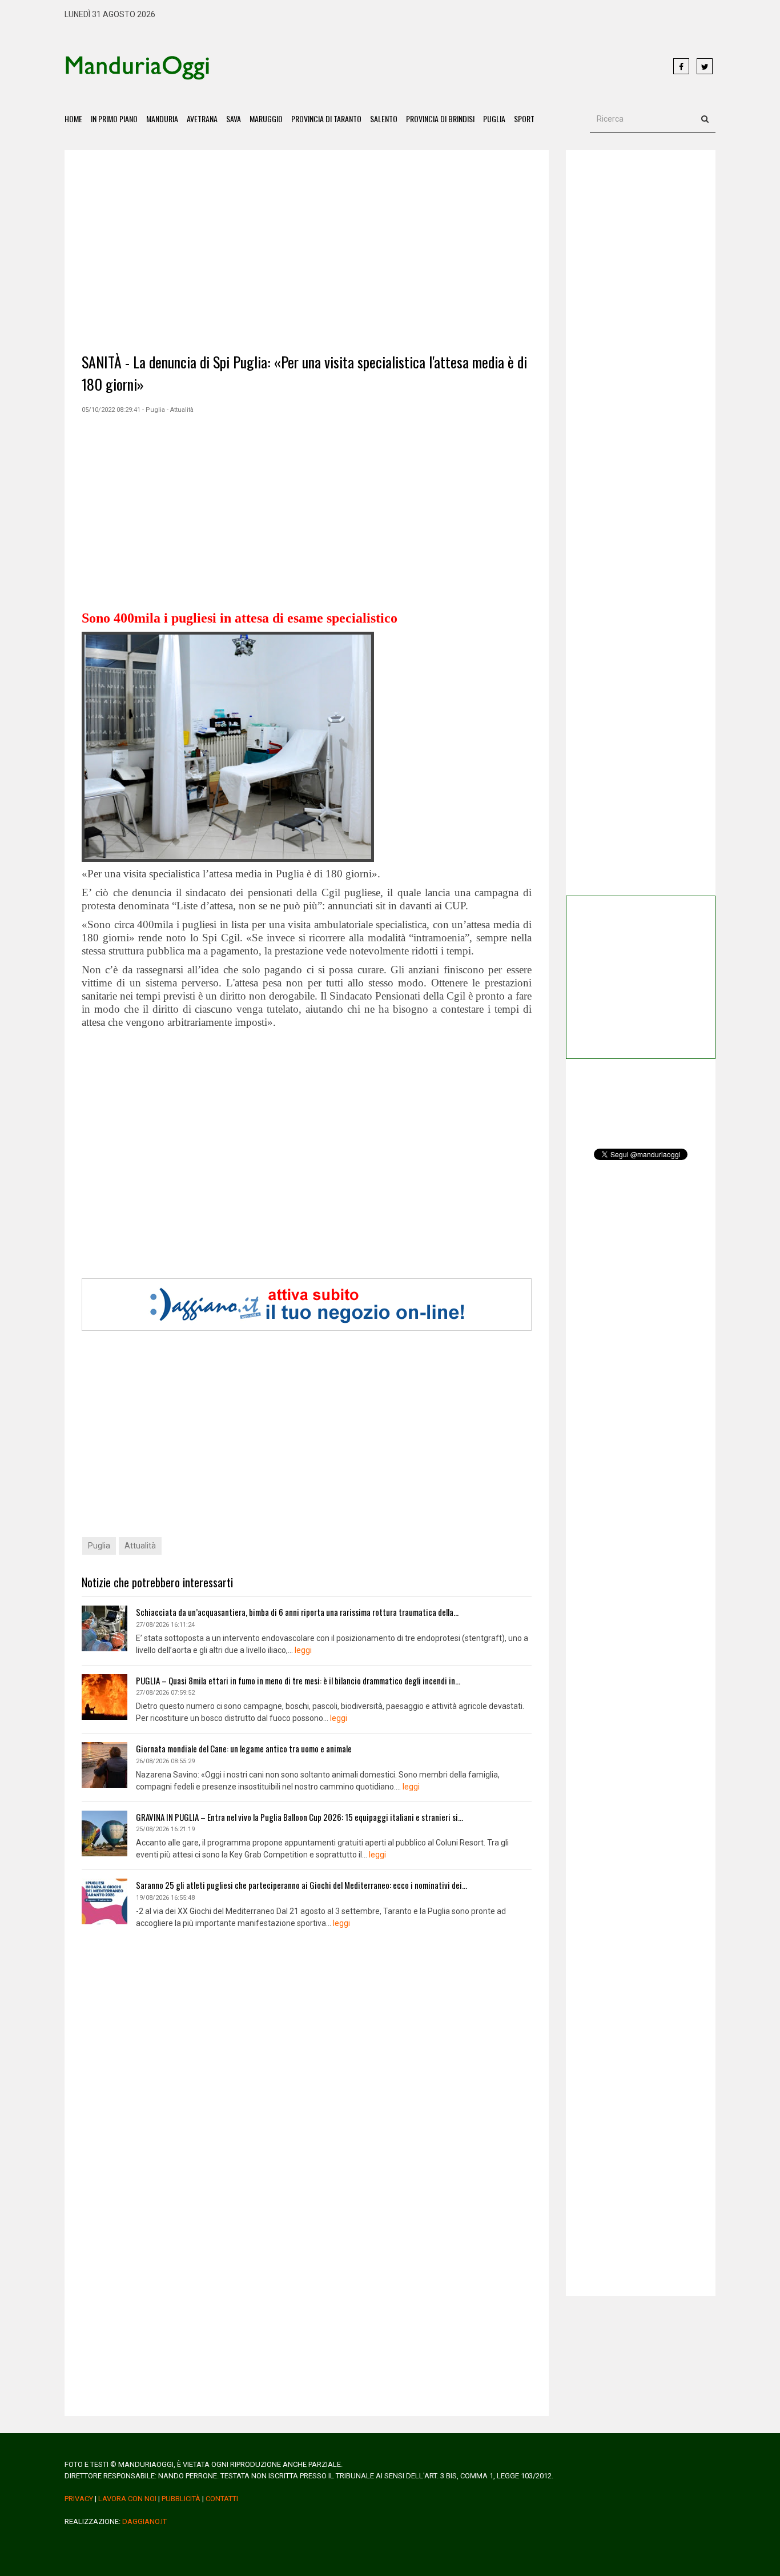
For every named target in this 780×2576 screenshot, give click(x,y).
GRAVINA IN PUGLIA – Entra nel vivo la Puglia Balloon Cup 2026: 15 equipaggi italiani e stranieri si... (299, 1817)
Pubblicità (181, 2499)
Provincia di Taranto (326, 119)
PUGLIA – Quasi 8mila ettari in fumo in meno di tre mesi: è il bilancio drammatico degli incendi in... (298, 1680)
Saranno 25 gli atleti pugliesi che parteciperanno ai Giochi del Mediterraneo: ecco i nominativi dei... (301, 1885)
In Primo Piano (114, 119)
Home (73, 119)
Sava (234, 119)
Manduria (162, 119)
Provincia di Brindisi (440, 119)
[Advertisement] (441, 67)
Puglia (494, 119)
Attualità (140, 1546)
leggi (303, 1650)
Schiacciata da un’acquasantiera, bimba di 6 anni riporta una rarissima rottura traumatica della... (297, 1612)
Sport (524, 119)
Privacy (79, 2499)
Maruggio (266, 119)
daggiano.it (144, 2521)
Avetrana (202, 119)
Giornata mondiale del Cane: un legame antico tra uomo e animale (244, 1748)
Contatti (222, 2499)
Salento (384, 119)
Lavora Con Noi (127, 2499)
